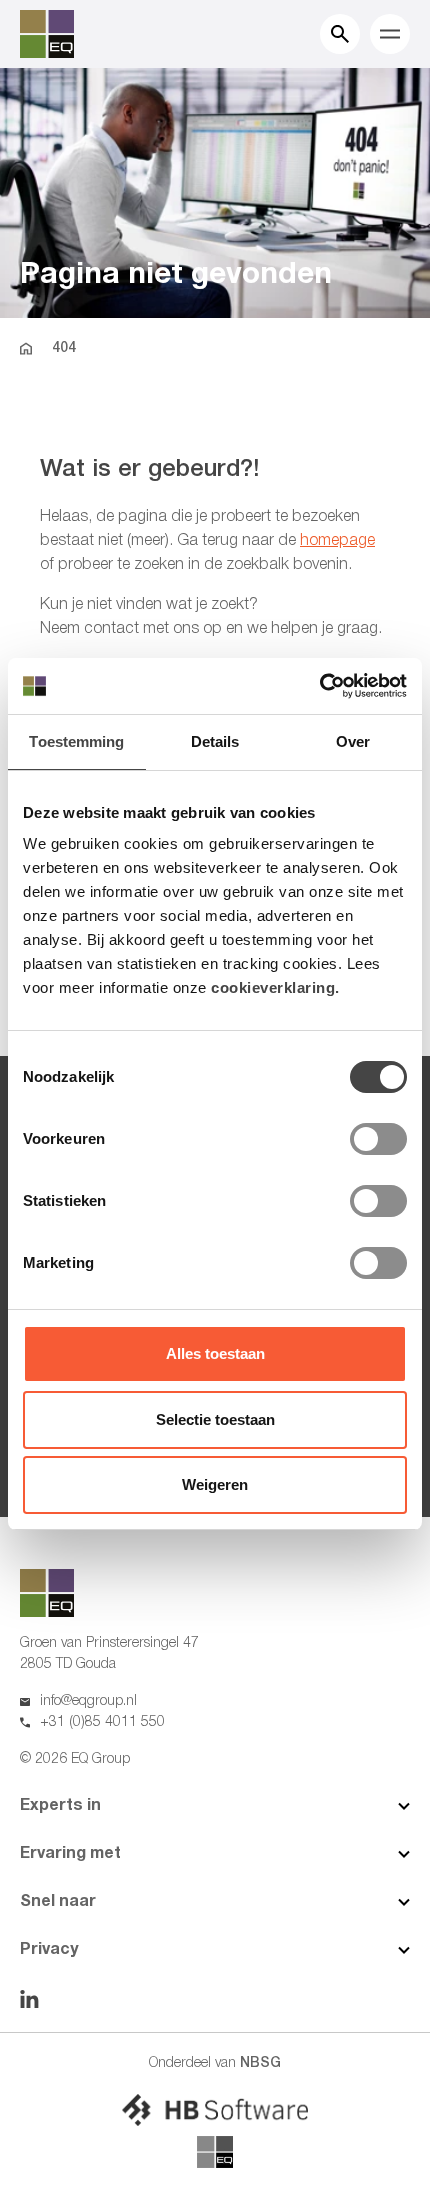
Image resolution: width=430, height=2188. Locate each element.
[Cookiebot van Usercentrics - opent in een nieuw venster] (319, 686)
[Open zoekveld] (340, 34)
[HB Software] (215, 2110)
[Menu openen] (390, 34)
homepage (337, 541)
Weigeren (215, 1484)
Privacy (49, 1950)
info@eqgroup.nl (88, 1701)
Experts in (60, 1806)
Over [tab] (353, 741)
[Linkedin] (29, 1999)
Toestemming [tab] (76, 741)
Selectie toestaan (215, 1419)
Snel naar (58, 1902)
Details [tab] (215, 741)
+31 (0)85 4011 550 (102, 1722)
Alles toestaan (215, 1353)
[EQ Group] (215, 2152)
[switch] (378, 1139)
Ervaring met (70, 1854)
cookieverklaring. (275, 987)
